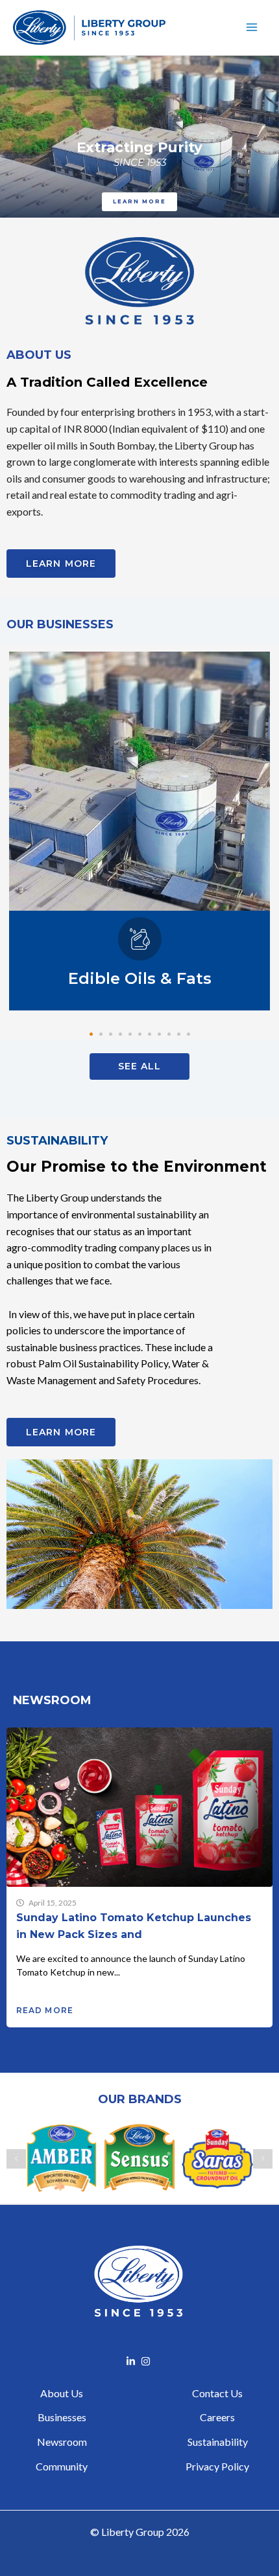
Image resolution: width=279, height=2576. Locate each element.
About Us (62, 2393)
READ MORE (45, 2010)
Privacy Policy (217, 2466)
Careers (217, 2417)
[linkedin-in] (132, 2361)
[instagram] (147, 2361)
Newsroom (62, 2442)
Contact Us (217, 2393)
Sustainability (218, 2442)
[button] (91, 1034)
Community (62, 2466)
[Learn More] (139, 780)
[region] (139, 137)
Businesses (62, 2417)
